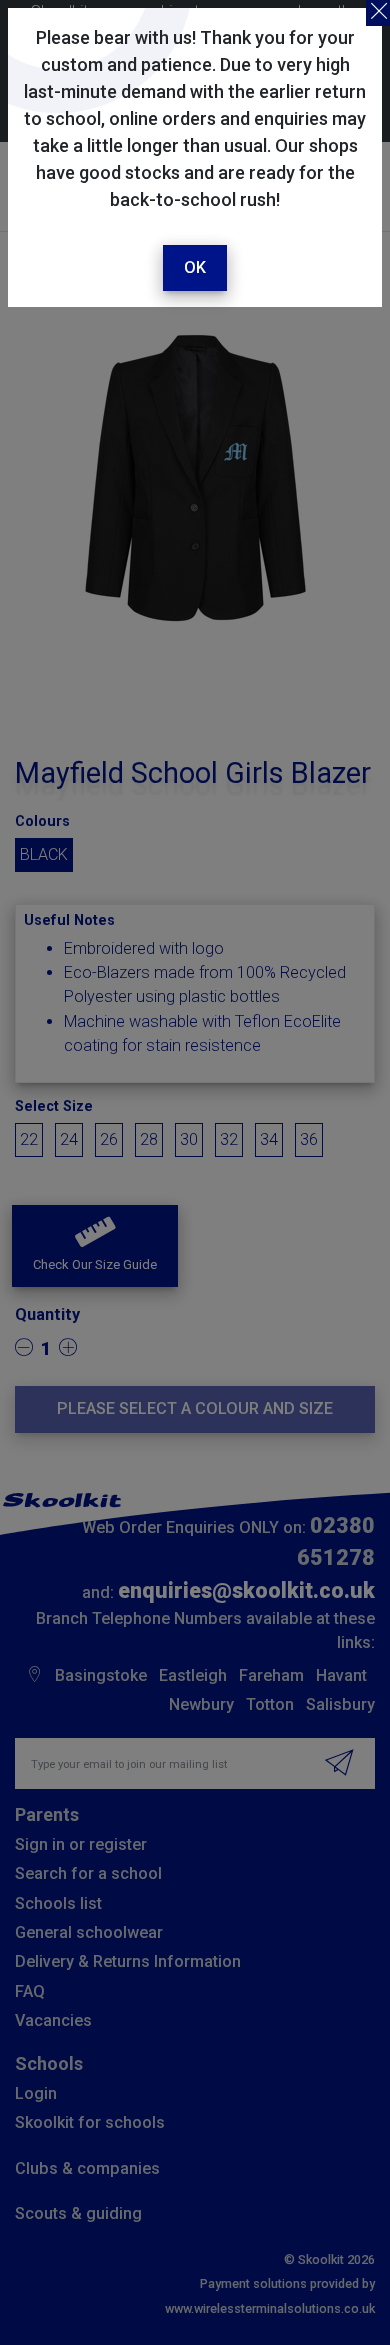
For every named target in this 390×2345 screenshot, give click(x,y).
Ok (195, 267)
